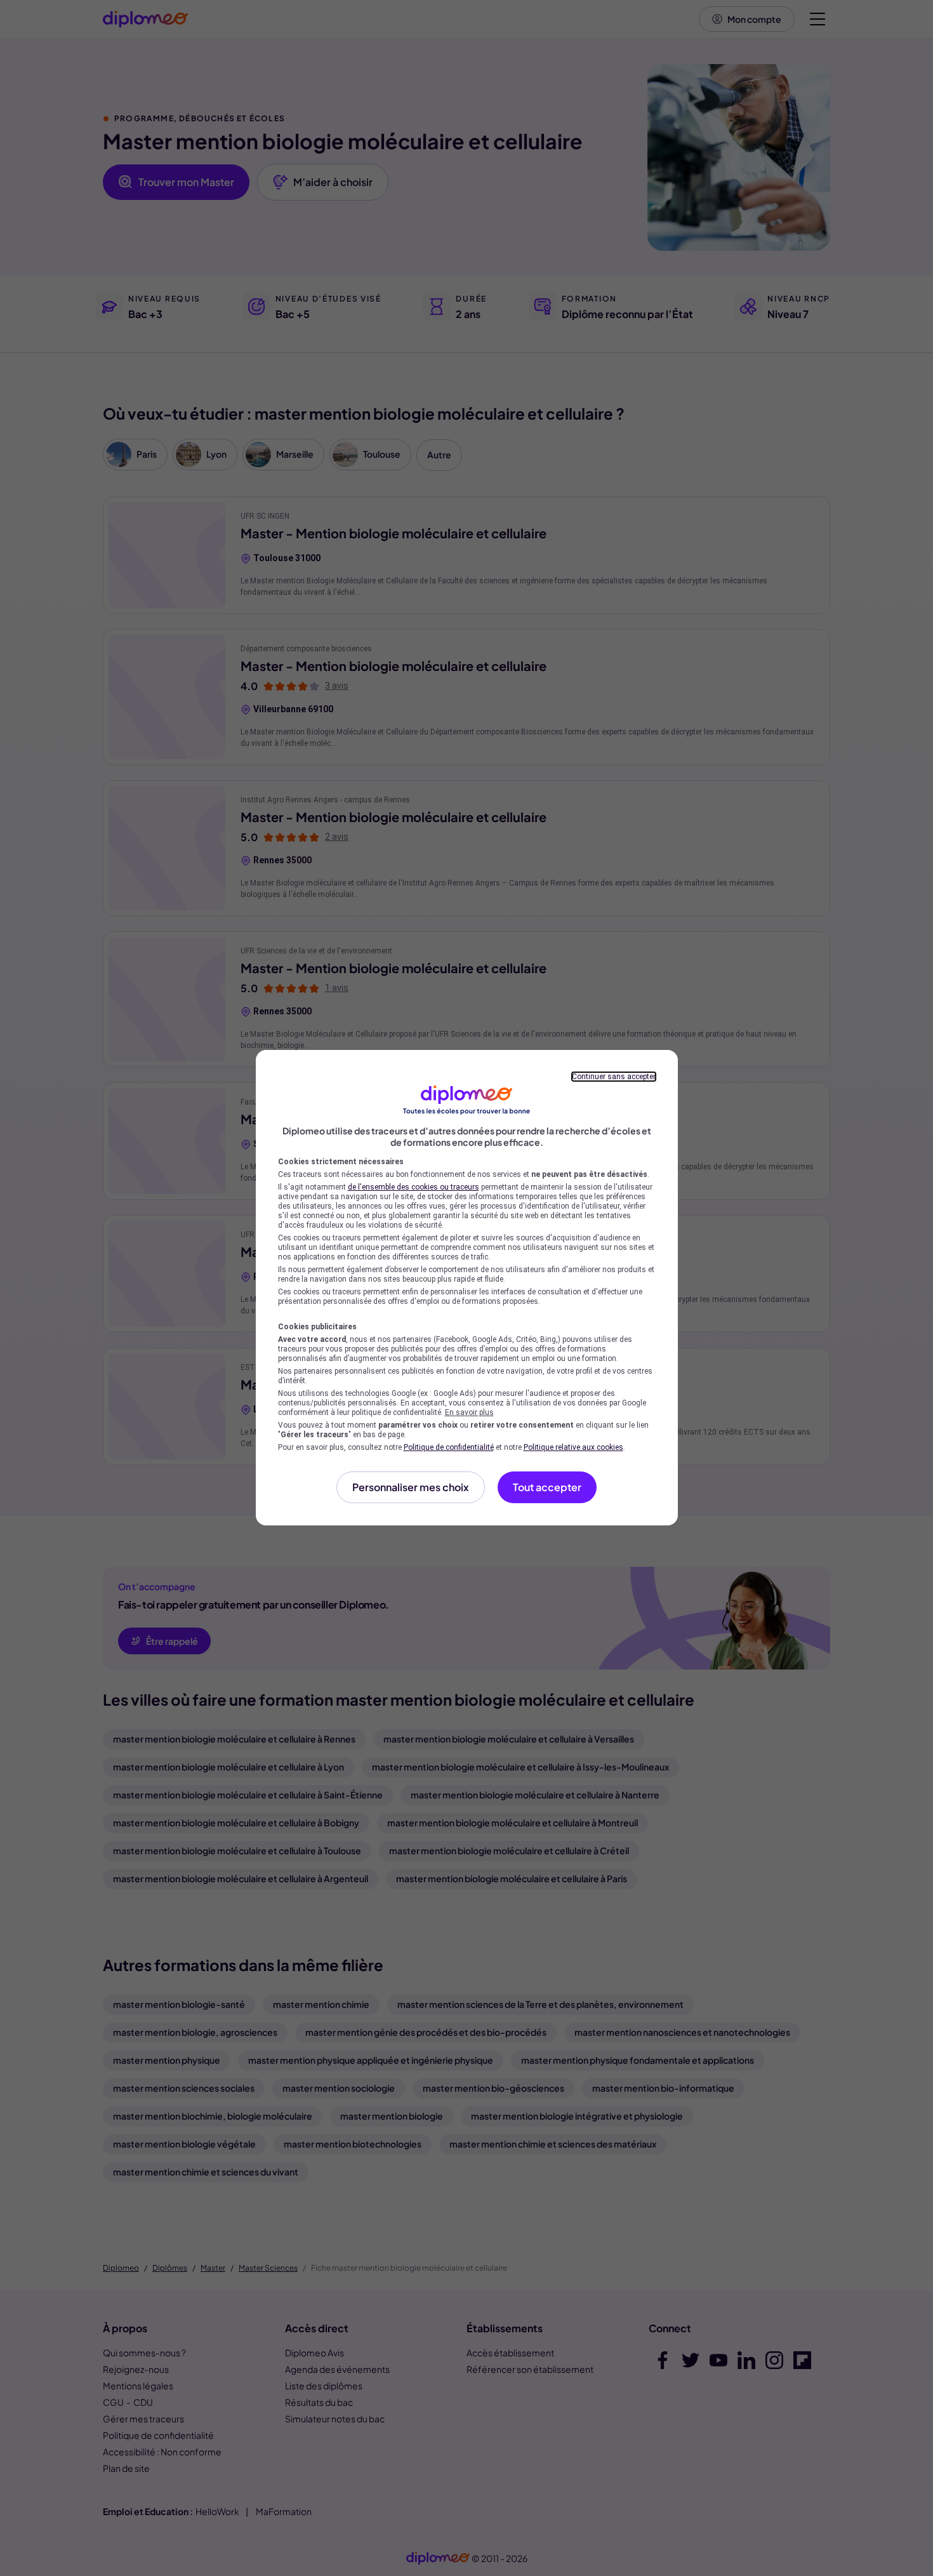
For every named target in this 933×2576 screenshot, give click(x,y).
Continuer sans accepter (614, 1077)
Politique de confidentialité (449, 1447)
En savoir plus (469, 1412)
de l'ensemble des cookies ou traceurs (414, 1187)
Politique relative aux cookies (573, 1447)
